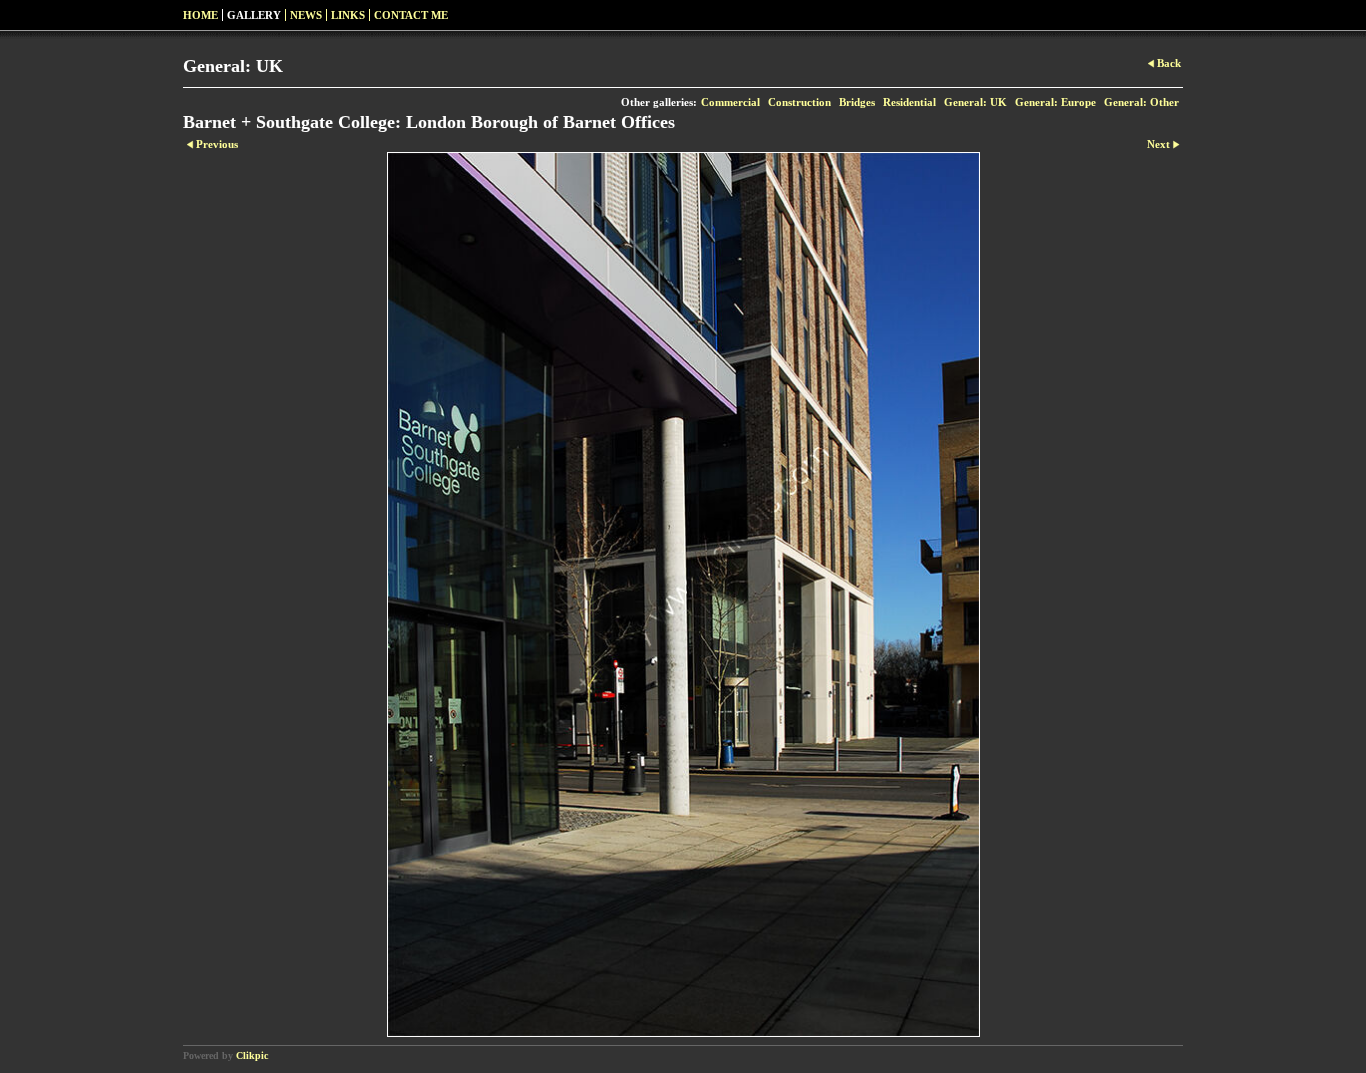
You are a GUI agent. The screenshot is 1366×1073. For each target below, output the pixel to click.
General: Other (1141, 102)
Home (200, 15)
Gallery (254, 15)
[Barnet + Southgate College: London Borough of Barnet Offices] (683, 594)
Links (348, 15)
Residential (909, 102)
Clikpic (252, 1055)
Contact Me (411, 15)
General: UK (975, 102)
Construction (799, 102)
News (306, 15)
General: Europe (1055, 102)
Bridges (857, 102)
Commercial (730, 102)
